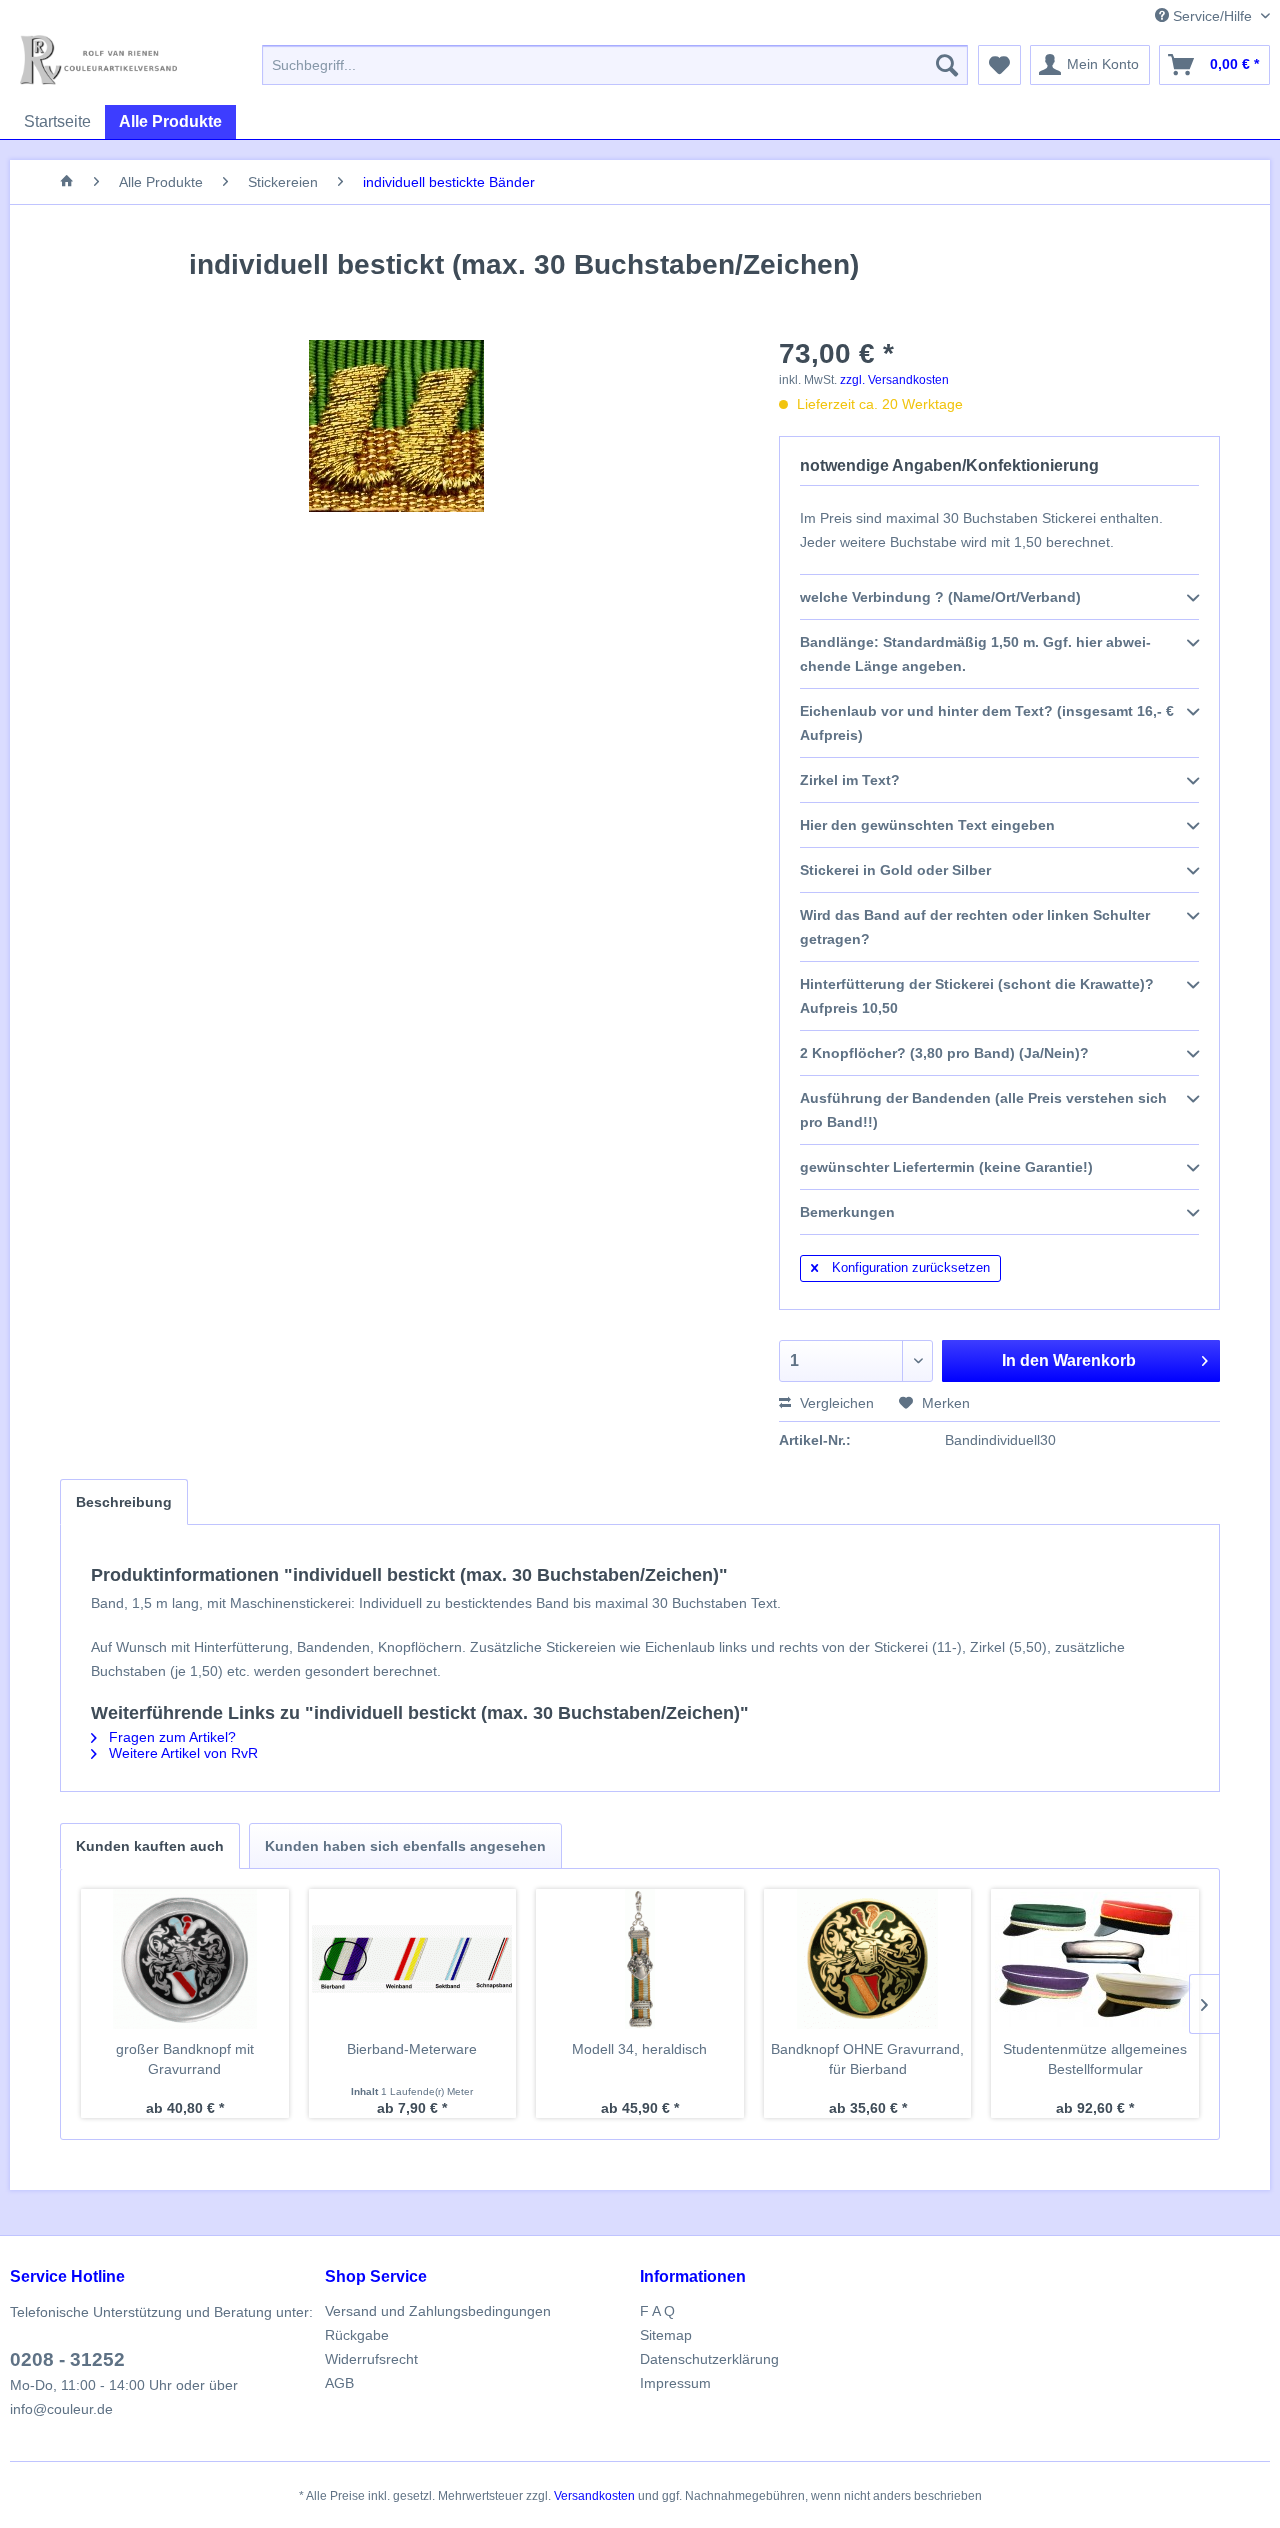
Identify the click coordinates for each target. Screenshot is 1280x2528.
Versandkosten (594, 2496)
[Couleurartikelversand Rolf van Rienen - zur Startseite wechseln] (98, 60)
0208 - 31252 (67, 2359)
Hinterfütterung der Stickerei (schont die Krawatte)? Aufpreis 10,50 (977, 996)
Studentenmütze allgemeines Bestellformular (1095, 2059)
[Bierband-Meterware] (413, 1959)
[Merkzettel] (999, 65)
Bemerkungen (847, 1212)
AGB (339, 2383)
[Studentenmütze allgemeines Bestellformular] (1095, 1959)
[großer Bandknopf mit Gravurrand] (185, 1959)
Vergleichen (835, 1403)
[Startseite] (67, 182)
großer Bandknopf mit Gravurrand (185, 2059)
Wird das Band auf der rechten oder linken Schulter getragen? (975, 927)
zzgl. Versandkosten (894, 380)
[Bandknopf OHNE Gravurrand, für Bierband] (868, 1959)
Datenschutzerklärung (709, 2359)
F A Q (657, 2311)
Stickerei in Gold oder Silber (895, 870)
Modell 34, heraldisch (639, 2049)
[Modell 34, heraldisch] (640, 1959)
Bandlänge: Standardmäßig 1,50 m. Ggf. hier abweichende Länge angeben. (975, 654)
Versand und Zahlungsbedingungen (438, 2311)
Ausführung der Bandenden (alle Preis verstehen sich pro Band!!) (983, 1110)
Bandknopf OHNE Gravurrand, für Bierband (867, 2059)
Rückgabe (357, 2335)
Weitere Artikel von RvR (181, 1753)
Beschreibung (124, 1502)
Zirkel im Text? (850, 780)
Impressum (675, 2383)
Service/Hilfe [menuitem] (1212, 16)
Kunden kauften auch (150, 1846)
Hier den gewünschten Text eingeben (927, 825)
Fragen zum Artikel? (170, 1737)
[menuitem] (615, 65)
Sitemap (666, 2335)
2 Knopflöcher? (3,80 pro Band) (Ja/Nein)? (944, 1053)
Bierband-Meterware (412, 2049)
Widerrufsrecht (371, 2359)
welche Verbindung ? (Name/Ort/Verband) (940, 597)
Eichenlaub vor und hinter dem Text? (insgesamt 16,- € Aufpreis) (987, 723)
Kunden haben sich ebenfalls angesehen (405, 1846)
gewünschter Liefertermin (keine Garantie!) (946, 1167)
